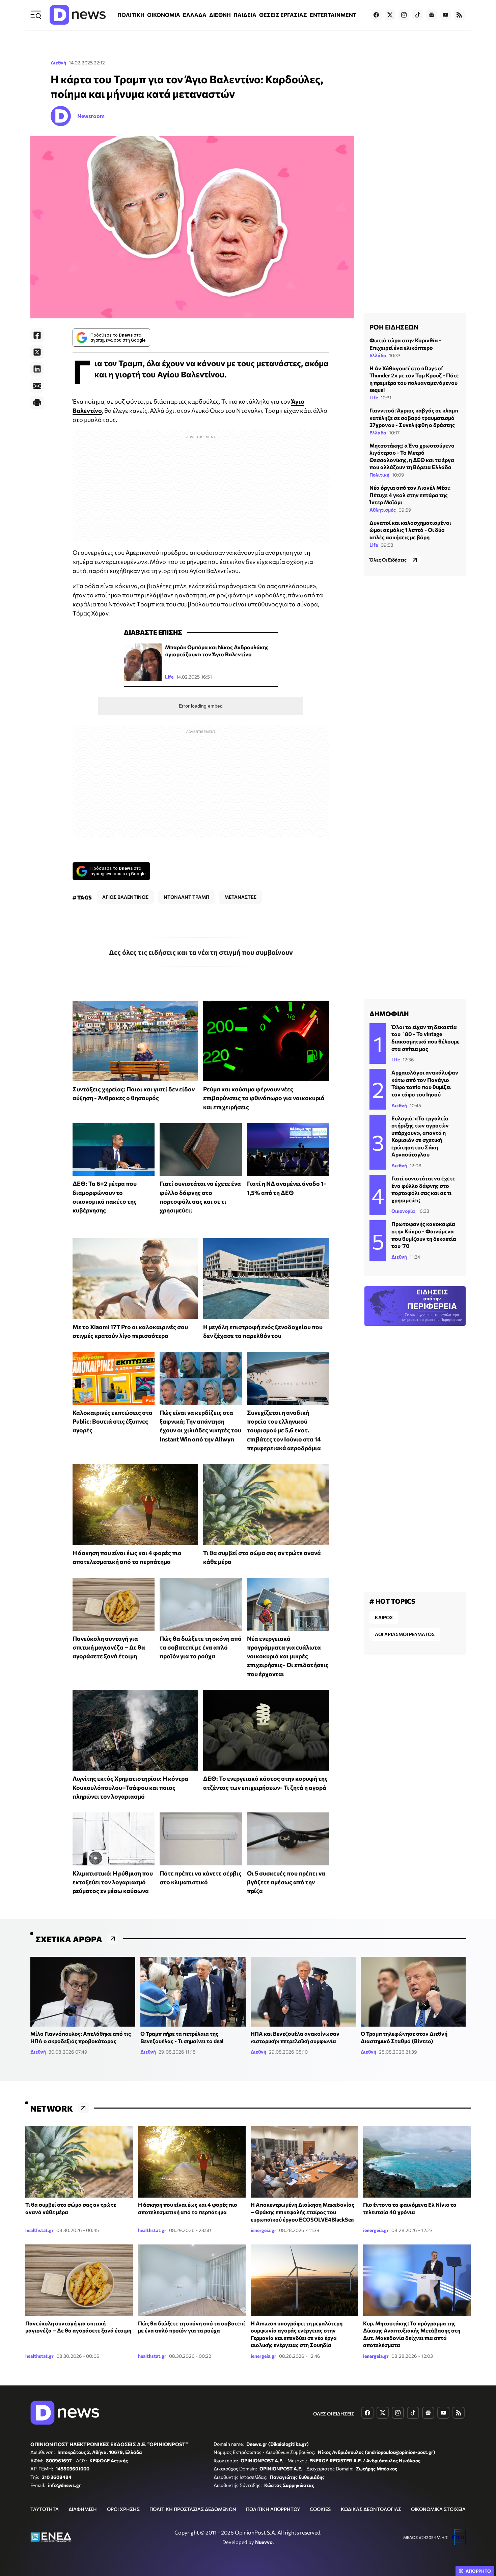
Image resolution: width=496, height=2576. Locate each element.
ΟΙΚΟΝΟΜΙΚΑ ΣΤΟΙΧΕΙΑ (438, 2509)
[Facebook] (37, 335)
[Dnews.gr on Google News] (432, 15)
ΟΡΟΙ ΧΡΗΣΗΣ (123, 2509)
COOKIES (320, 2509)
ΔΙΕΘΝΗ (220, 15)
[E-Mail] (37, 386)
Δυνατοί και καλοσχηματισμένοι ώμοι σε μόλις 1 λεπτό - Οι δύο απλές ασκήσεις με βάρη (410, 530)
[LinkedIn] (37, 369)
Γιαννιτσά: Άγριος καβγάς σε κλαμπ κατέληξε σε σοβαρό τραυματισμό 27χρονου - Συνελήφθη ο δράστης (414, 418)
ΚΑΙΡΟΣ (384, 1617)
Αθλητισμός (383, 510)
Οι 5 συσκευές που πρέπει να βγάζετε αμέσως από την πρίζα (286, 1882)
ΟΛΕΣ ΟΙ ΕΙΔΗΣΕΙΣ (334, 2414)
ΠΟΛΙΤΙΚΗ (131, 15)
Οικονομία (403, 1211)
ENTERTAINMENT (333, 15)
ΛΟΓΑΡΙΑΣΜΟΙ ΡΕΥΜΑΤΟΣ (405, 1634)
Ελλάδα (378, 355)
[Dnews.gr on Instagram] (404, 15)
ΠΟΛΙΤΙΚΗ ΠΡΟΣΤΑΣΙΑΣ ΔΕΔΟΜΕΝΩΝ (193, 2509)
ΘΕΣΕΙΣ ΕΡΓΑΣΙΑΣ (283, 15)
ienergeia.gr (264, 2230)
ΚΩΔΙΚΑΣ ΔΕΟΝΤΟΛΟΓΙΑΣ (371, 2509)
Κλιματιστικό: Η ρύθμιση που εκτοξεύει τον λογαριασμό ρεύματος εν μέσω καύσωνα (113, 1882)
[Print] (37, 403)
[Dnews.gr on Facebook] (376, 15)
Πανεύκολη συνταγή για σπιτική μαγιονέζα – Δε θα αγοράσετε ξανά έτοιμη (109, 1647)
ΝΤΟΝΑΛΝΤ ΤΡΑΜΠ (186, 897)
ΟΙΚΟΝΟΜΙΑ (164, 15)
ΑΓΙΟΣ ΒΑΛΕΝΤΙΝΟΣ (125, 897)
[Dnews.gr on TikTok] (418, 15)
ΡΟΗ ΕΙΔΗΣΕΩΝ (394, 327)
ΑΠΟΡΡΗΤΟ (478, 2571)
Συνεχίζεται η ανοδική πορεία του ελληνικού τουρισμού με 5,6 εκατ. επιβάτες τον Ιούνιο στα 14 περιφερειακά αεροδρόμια (284, 1430)
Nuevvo (264, 2542)
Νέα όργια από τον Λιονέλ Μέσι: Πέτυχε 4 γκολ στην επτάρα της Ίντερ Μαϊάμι (410, 495)
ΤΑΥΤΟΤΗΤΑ (45, 2509)
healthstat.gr (39, 2230)
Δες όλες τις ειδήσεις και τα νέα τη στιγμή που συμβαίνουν (201, 952)
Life (169, 677)
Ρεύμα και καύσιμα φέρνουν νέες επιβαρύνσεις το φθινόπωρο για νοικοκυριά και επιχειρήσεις (264, 1098)
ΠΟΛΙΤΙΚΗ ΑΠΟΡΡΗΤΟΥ (273, 2509)
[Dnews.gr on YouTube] (445, 15)
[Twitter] (37, 352)
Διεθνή (58, 63)
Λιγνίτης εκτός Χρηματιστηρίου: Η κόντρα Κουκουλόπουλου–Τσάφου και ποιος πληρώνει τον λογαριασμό (130, 1787)
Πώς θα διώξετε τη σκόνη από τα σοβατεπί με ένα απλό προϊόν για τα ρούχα (201, 1647)
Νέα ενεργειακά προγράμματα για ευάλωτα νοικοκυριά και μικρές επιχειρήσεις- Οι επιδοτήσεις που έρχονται (288, 1656)
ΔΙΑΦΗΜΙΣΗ (83, 2509)
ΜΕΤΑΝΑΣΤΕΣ (240, 897)
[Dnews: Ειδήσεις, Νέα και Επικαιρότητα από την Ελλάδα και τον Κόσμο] (78, 15)
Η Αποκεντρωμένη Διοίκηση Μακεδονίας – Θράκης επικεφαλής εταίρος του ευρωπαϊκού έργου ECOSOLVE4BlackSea (302, 2212)
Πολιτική (379, 475)
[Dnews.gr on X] (390, 15)
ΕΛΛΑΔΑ (195, 15)
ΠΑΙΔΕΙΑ (245, 15)
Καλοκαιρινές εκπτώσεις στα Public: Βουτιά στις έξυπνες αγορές (113, 1421)
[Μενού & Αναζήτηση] (36, 15)
